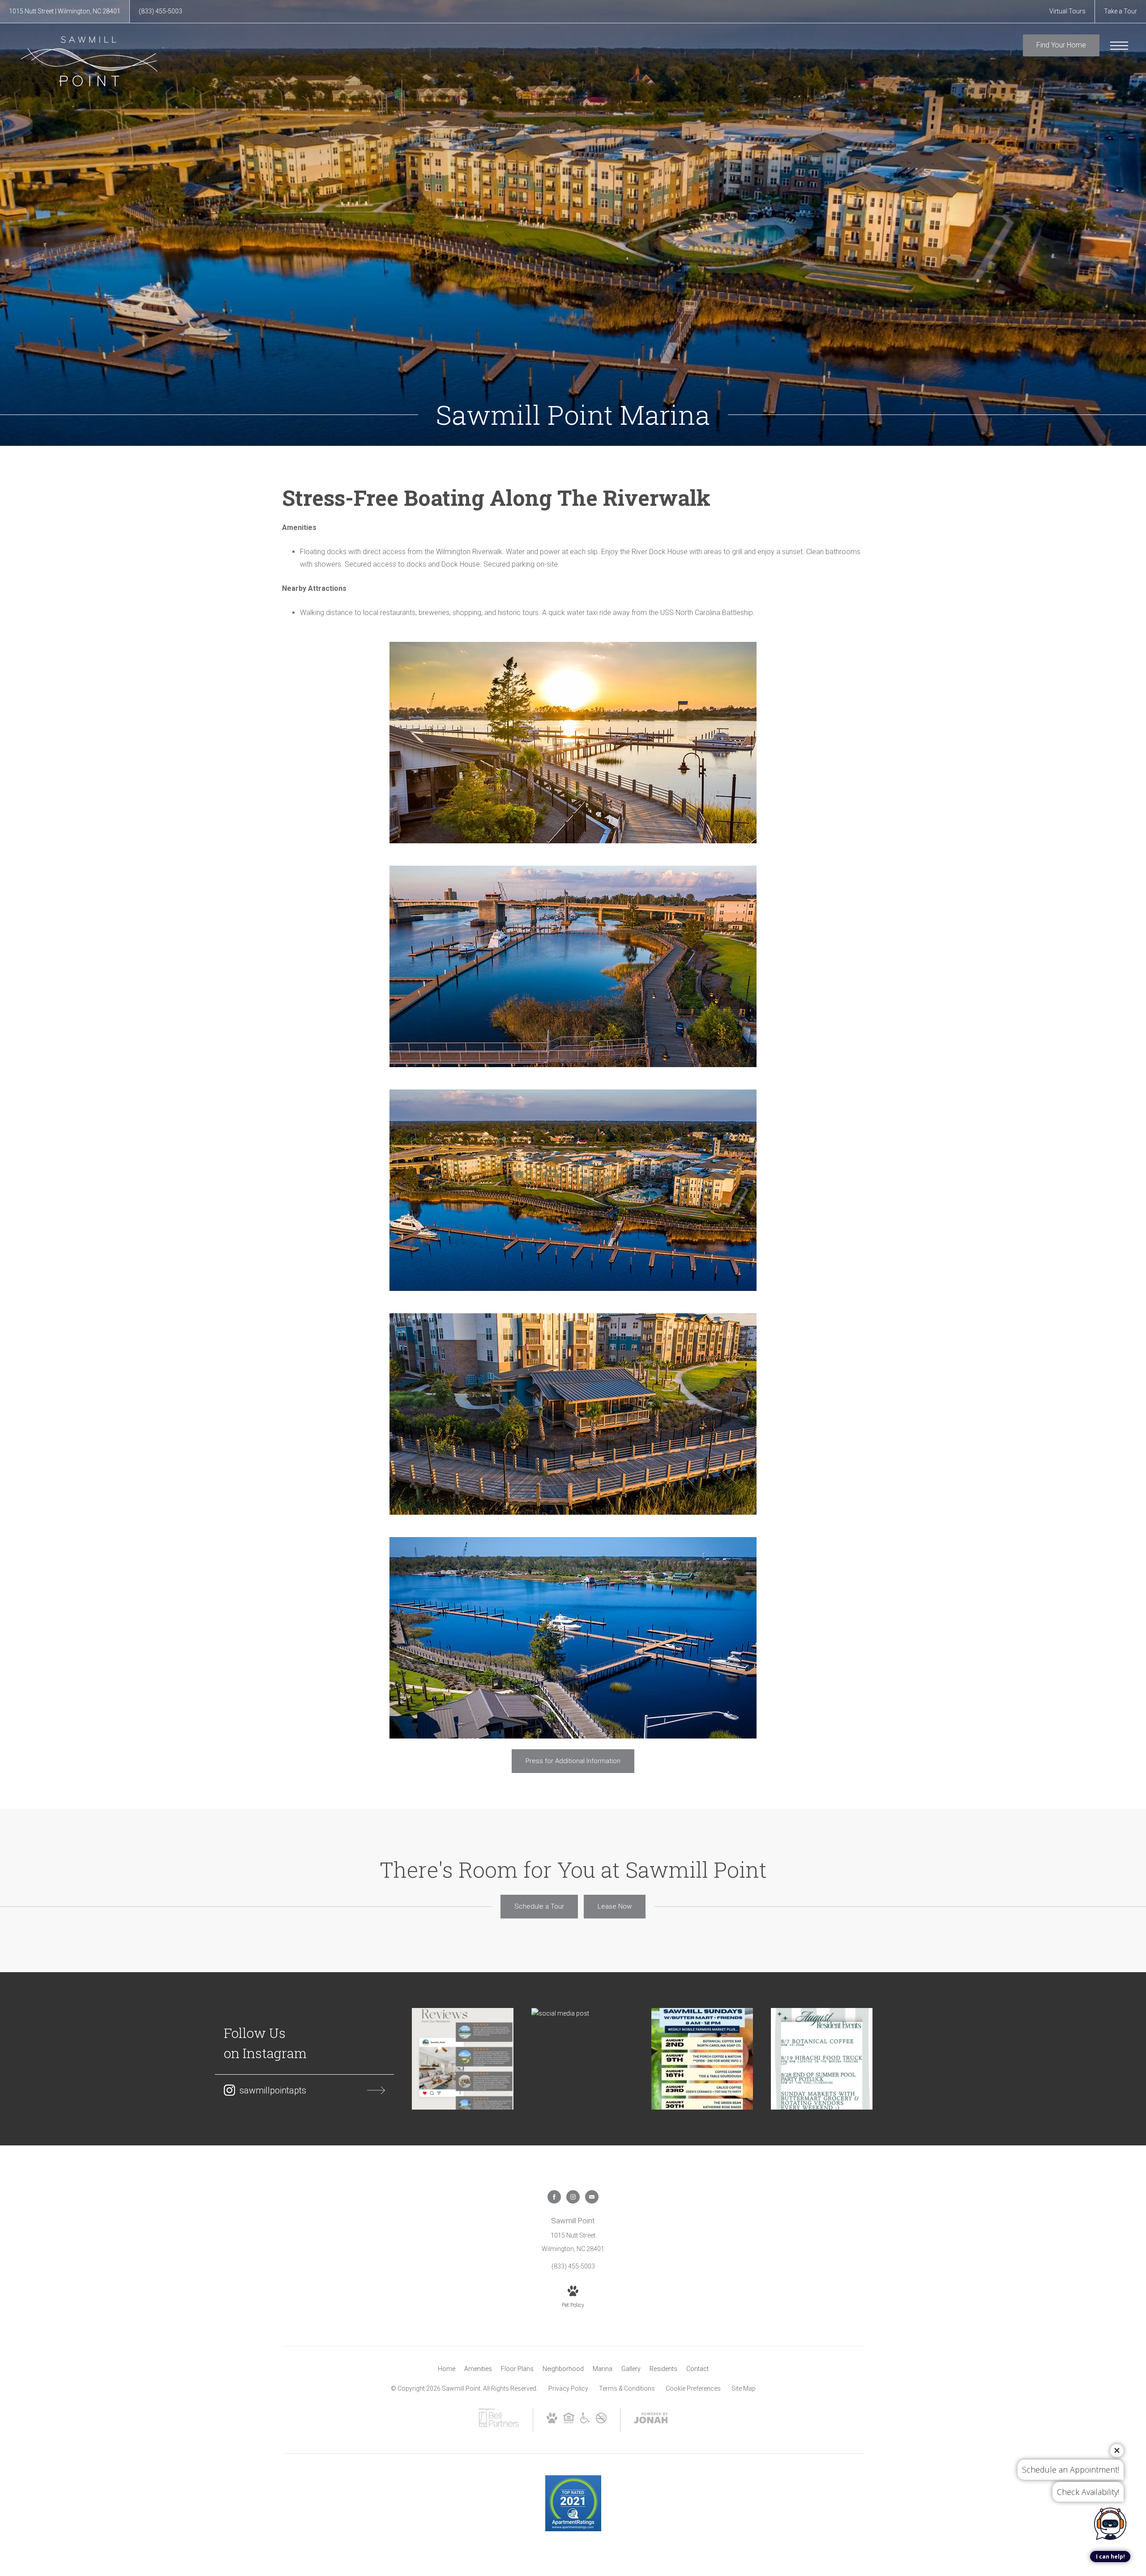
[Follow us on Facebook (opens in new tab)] (554, 2197)
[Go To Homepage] (90, 61)
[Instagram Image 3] (702, 2059)
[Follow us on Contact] (592, 2197)
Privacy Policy (568, 2388)
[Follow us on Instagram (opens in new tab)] (573, 2197)
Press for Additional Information (573, 1761)
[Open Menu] (1119, 46)
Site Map (744, 2388)
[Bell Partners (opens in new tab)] (499, 2426)
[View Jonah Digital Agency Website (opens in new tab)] (651, 2420)
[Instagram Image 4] (822, 2059)
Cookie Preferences (693, 2388)
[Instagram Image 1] (463, 2059)
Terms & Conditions (627, 2388)
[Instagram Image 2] (582, 2014)
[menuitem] (447, 2369)
